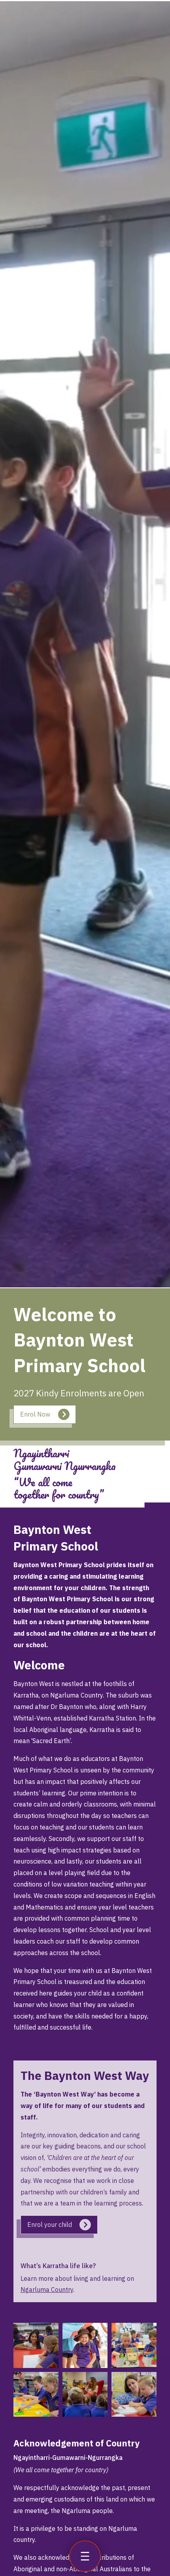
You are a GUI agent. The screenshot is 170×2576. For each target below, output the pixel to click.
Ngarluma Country (47, 2290)
